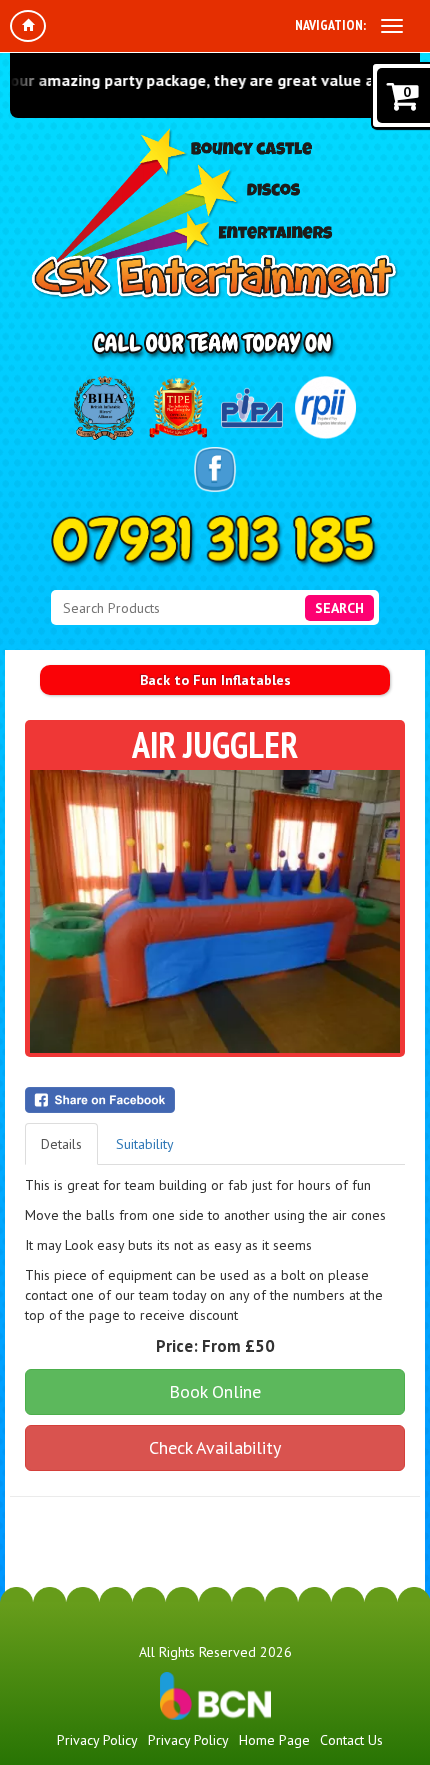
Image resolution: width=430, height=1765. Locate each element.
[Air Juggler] (215, 911)
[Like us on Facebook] (215, 469)
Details (61, 1144)
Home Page (274, 1740)
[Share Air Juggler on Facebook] (215, 1100)
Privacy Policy (97, 1740)
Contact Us (351, 1740)
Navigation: (330, 25)
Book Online (215, 1391)
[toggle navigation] (392, 26)
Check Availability (215, 1447)
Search (339, 608)
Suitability (145, 1144)
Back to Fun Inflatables (215, 680)
